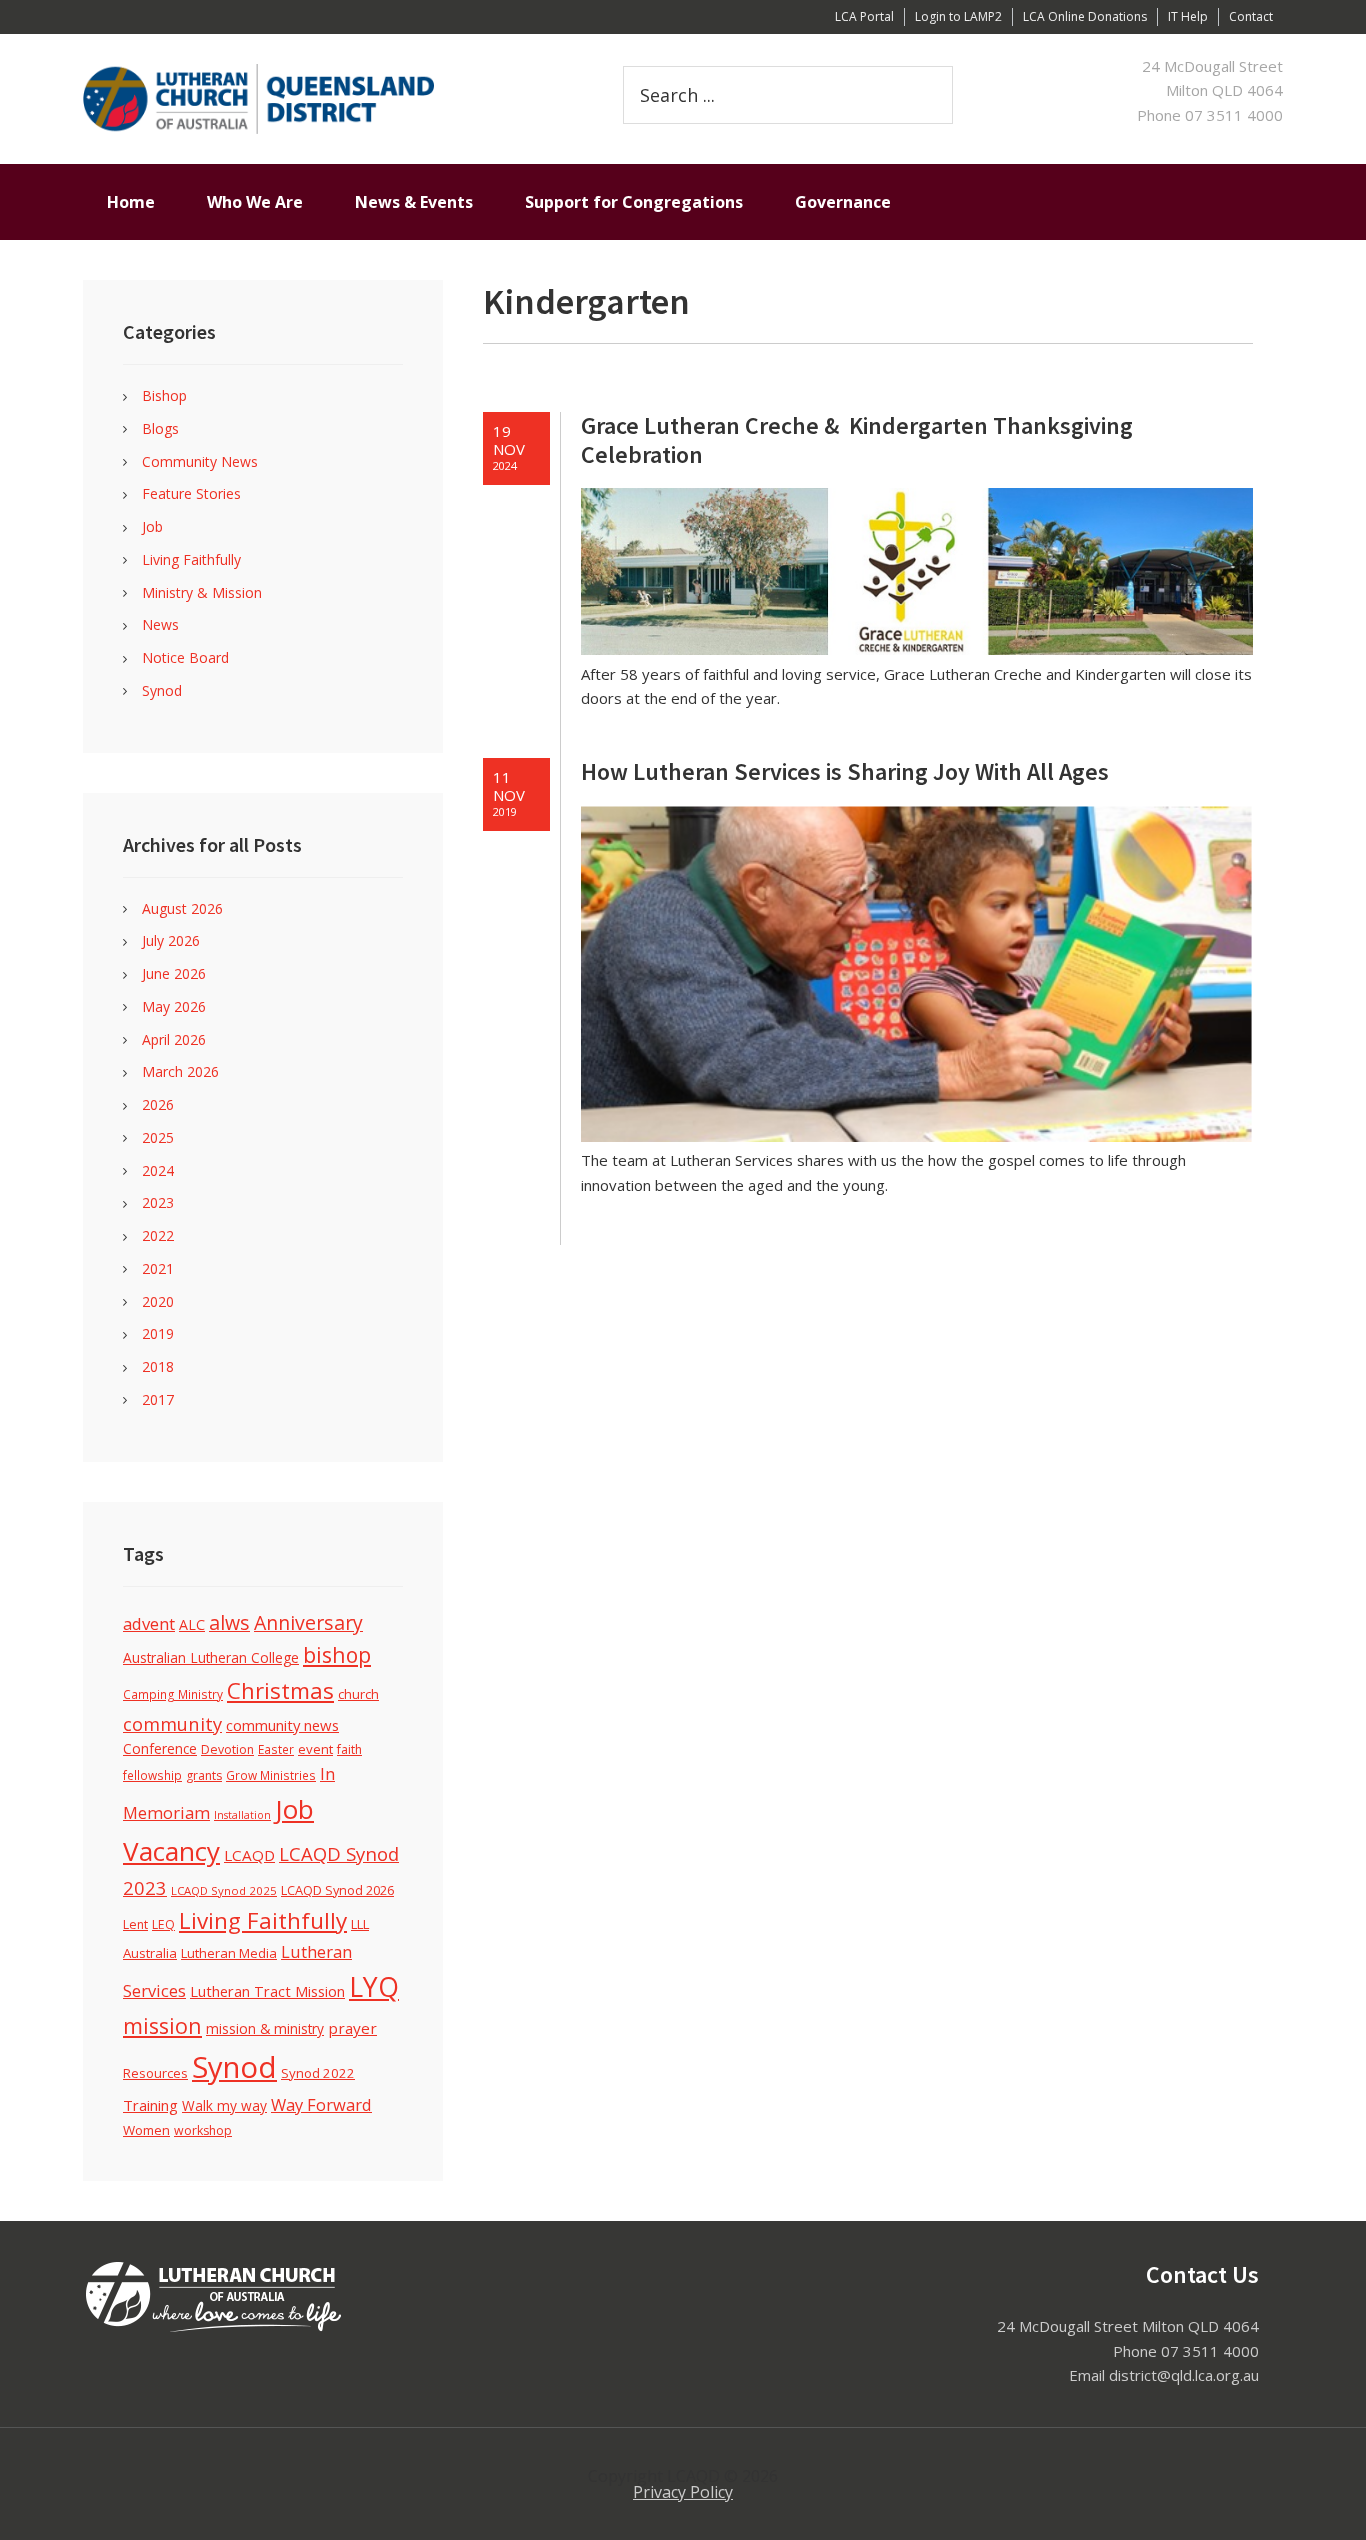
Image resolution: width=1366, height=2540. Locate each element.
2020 (158, 1301)
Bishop (164, 395)
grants (204, 1775)
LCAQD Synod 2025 (224, 1890)
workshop (203, 2130)
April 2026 (174, 1039)
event (315, 1749)
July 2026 (171, 940)
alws (229, 1622)
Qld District (323, 99)
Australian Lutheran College (211, 1657)
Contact (1251, 16)
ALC (192, 1624)
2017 (158, 1399)
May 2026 (174, 1006)
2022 (158, 1235)
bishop (337, 1654)
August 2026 (182, 908)
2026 (158, 1104)
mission (162, 2025)
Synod (162, 690)
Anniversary (308, 1622)
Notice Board (185, 657)
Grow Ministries (271, 1775)
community (172, 1723)
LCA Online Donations (1085, 16)
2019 (158, 1333)
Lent (135, 1924)
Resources (155, 2073)
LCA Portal (864, 16)
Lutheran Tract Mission (267, 1991)
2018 (158, 1366)
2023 (158, 1202)
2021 (158, 1268)
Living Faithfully (191, 559)
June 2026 (174, 973)
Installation (242, 1815)
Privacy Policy (683, 2492)
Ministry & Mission (202, 592)
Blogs (160, 428)
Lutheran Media (229, 1953)
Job (152, 526)
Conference (160, 1748)
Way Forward (321, 2104)
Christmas (280, 1690)
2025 (158, 1137)
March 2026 (180, 1071)
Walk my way (224, 2105)
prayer (352, 2028)
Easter (276, 1749)
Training (150, 2105)
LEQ (163, 1924)
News (160, 624)
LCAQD (249, 1855)
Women (146, 2130)
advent (149, 1623)
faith (349, 1749)
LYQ (374, 1987)
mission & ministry (265, 2028)
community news (282, 1725)
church (358, 1694)
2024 (158, 1170)
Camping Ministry (173, 1694)
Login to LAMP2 (958, 16)
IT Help (1188, 16)
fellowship (152, 1775)
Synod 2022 (318, 2073)
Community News (200, 461)
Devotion (227, 1749)
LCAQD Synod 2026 (337, 1890)
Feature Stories (191, 493)
